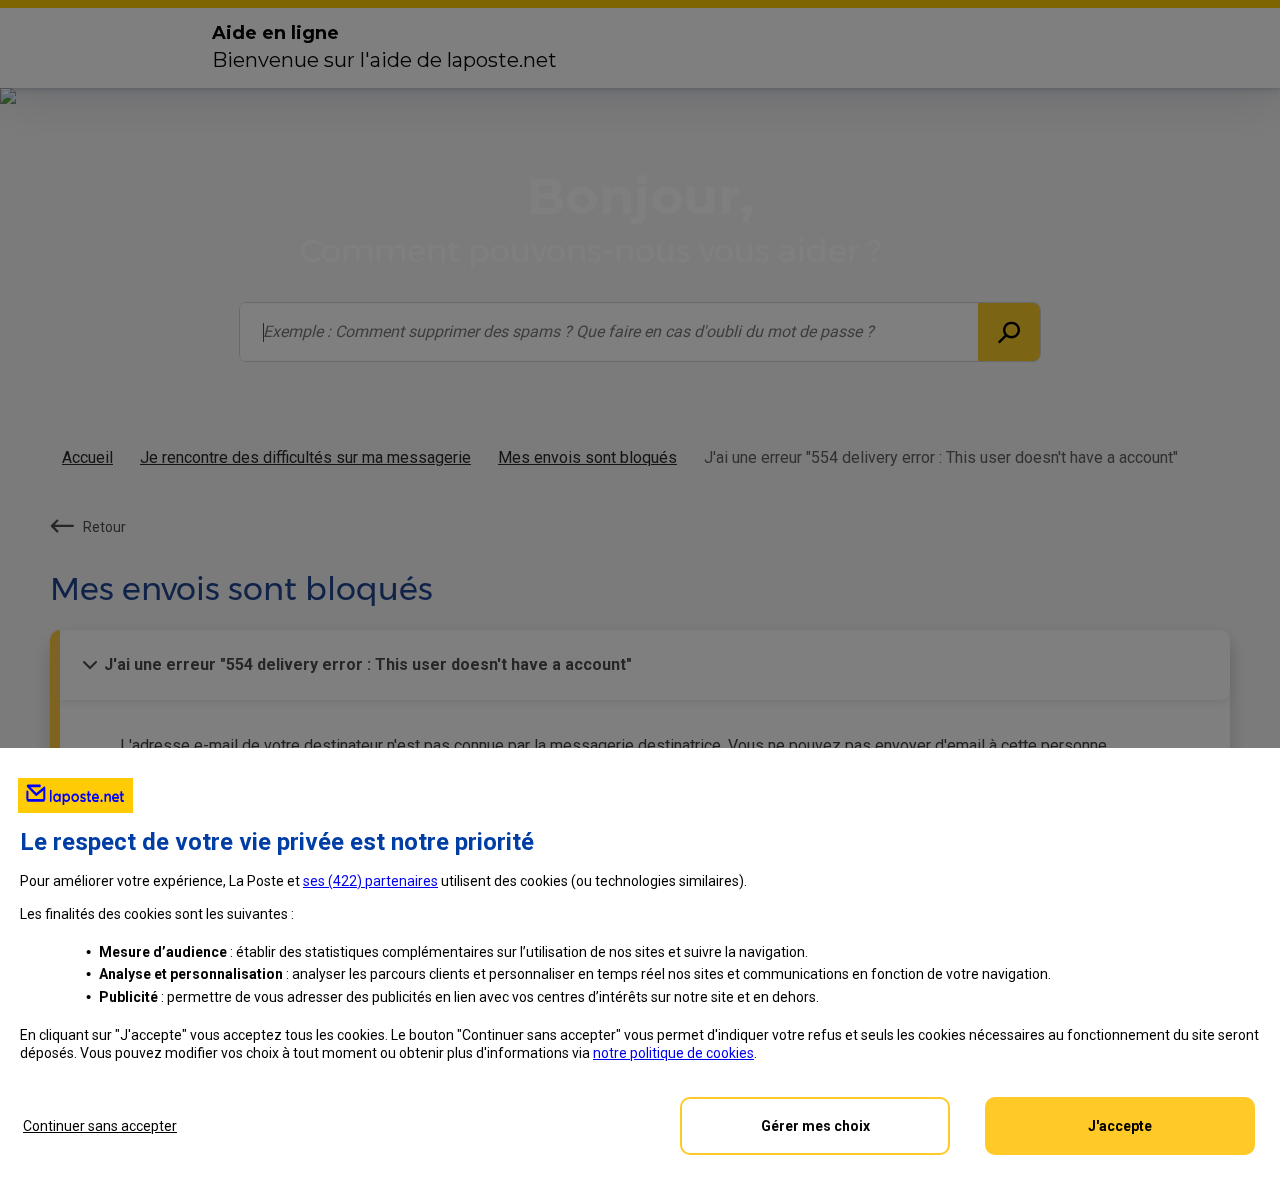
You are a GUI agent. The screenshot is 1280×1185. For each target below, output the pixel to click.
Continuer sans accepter (100, 1126)
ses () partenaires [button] (370, 881)
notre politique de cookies (673, 1053)
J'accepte (1120, 1126)
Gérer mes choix (815, 1126)
